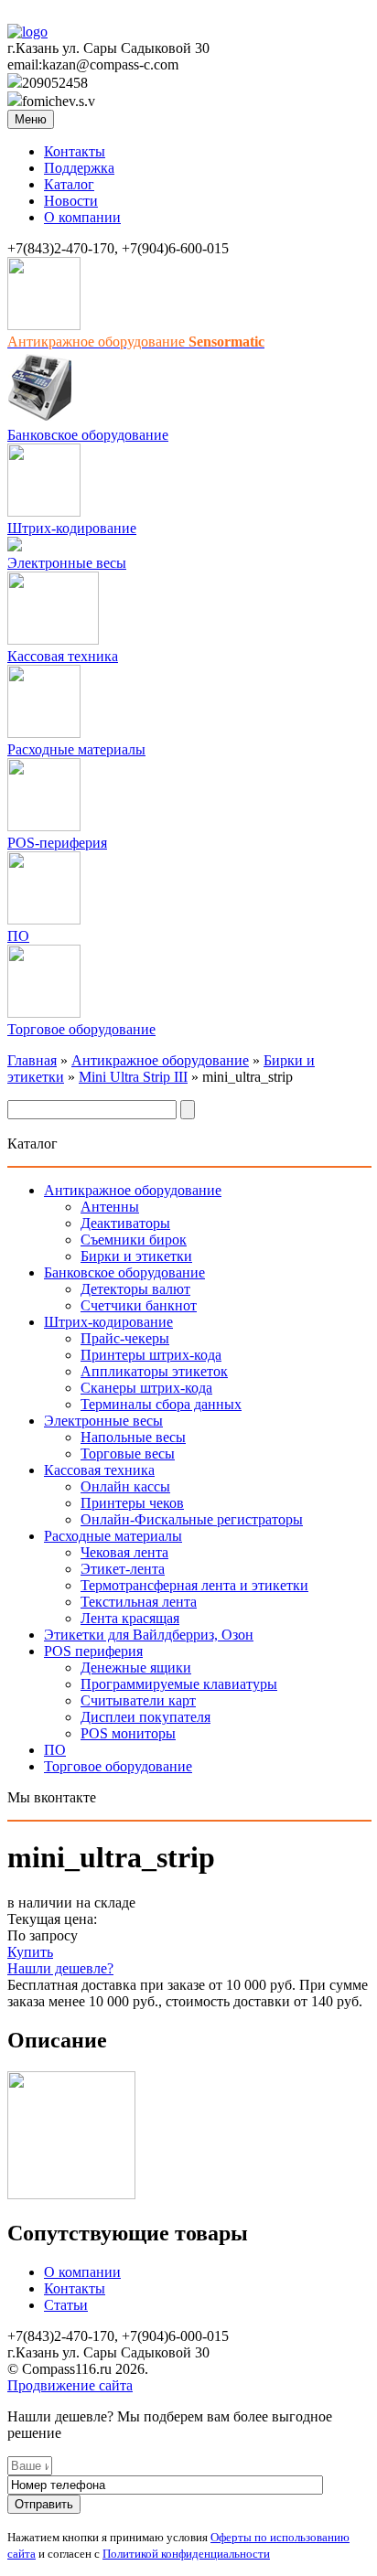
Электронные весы (67, 563)
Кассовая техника (63, 656)
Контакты (75, 151)
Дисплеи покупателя (145, 1717)
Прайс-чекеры (125, 1338)
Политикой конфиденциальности (186, 2554)
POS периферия (93, 1651)
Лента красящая (130, 1618)
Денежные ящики (136, 1667)
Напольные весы (133, 1437)
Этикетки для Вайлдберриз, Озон (149, 1635)
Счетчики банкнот (139, 1305)
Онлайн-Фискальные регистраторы (192, 1519)
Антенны (110, 1207)
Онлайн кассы (125, 1486)
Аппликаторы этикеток (154, 1371)
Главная (32, 1060)
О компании (82, 217)
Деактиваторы (125, 1223)
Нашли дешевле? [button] (60, 1968)
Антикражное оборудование (160, 1060)
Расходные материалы (76, 749)
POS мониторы (128, 1733)
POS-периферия (57, 843)
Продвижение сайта (70, 2385)
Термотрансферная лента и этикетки (194, 1585)
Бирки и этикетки (136, 1256)
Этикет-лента (123, 1569)
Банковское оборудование (88, 435)
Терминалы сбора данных (161, 1404)
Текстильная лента (139, 1602)
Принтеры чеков (132, 1503)
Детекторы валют (135, 1289)
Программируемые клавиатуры (179, 1684)
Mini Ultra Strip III (133, 1077)
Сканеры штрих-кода (146, 1388)
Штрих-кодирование (72, 528)
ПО (18, 936)
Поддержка (79, 168)
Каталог (69, 184)
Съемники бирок (134, 1240)
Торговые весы (128, 1454)
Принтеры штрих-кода (151, 1355)
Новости (71, 201)
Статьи (66, 2305)
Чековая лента (124, 1552)
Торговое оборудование (81, 1029)
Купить (30, 1952)
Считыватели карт (138, 1700)
